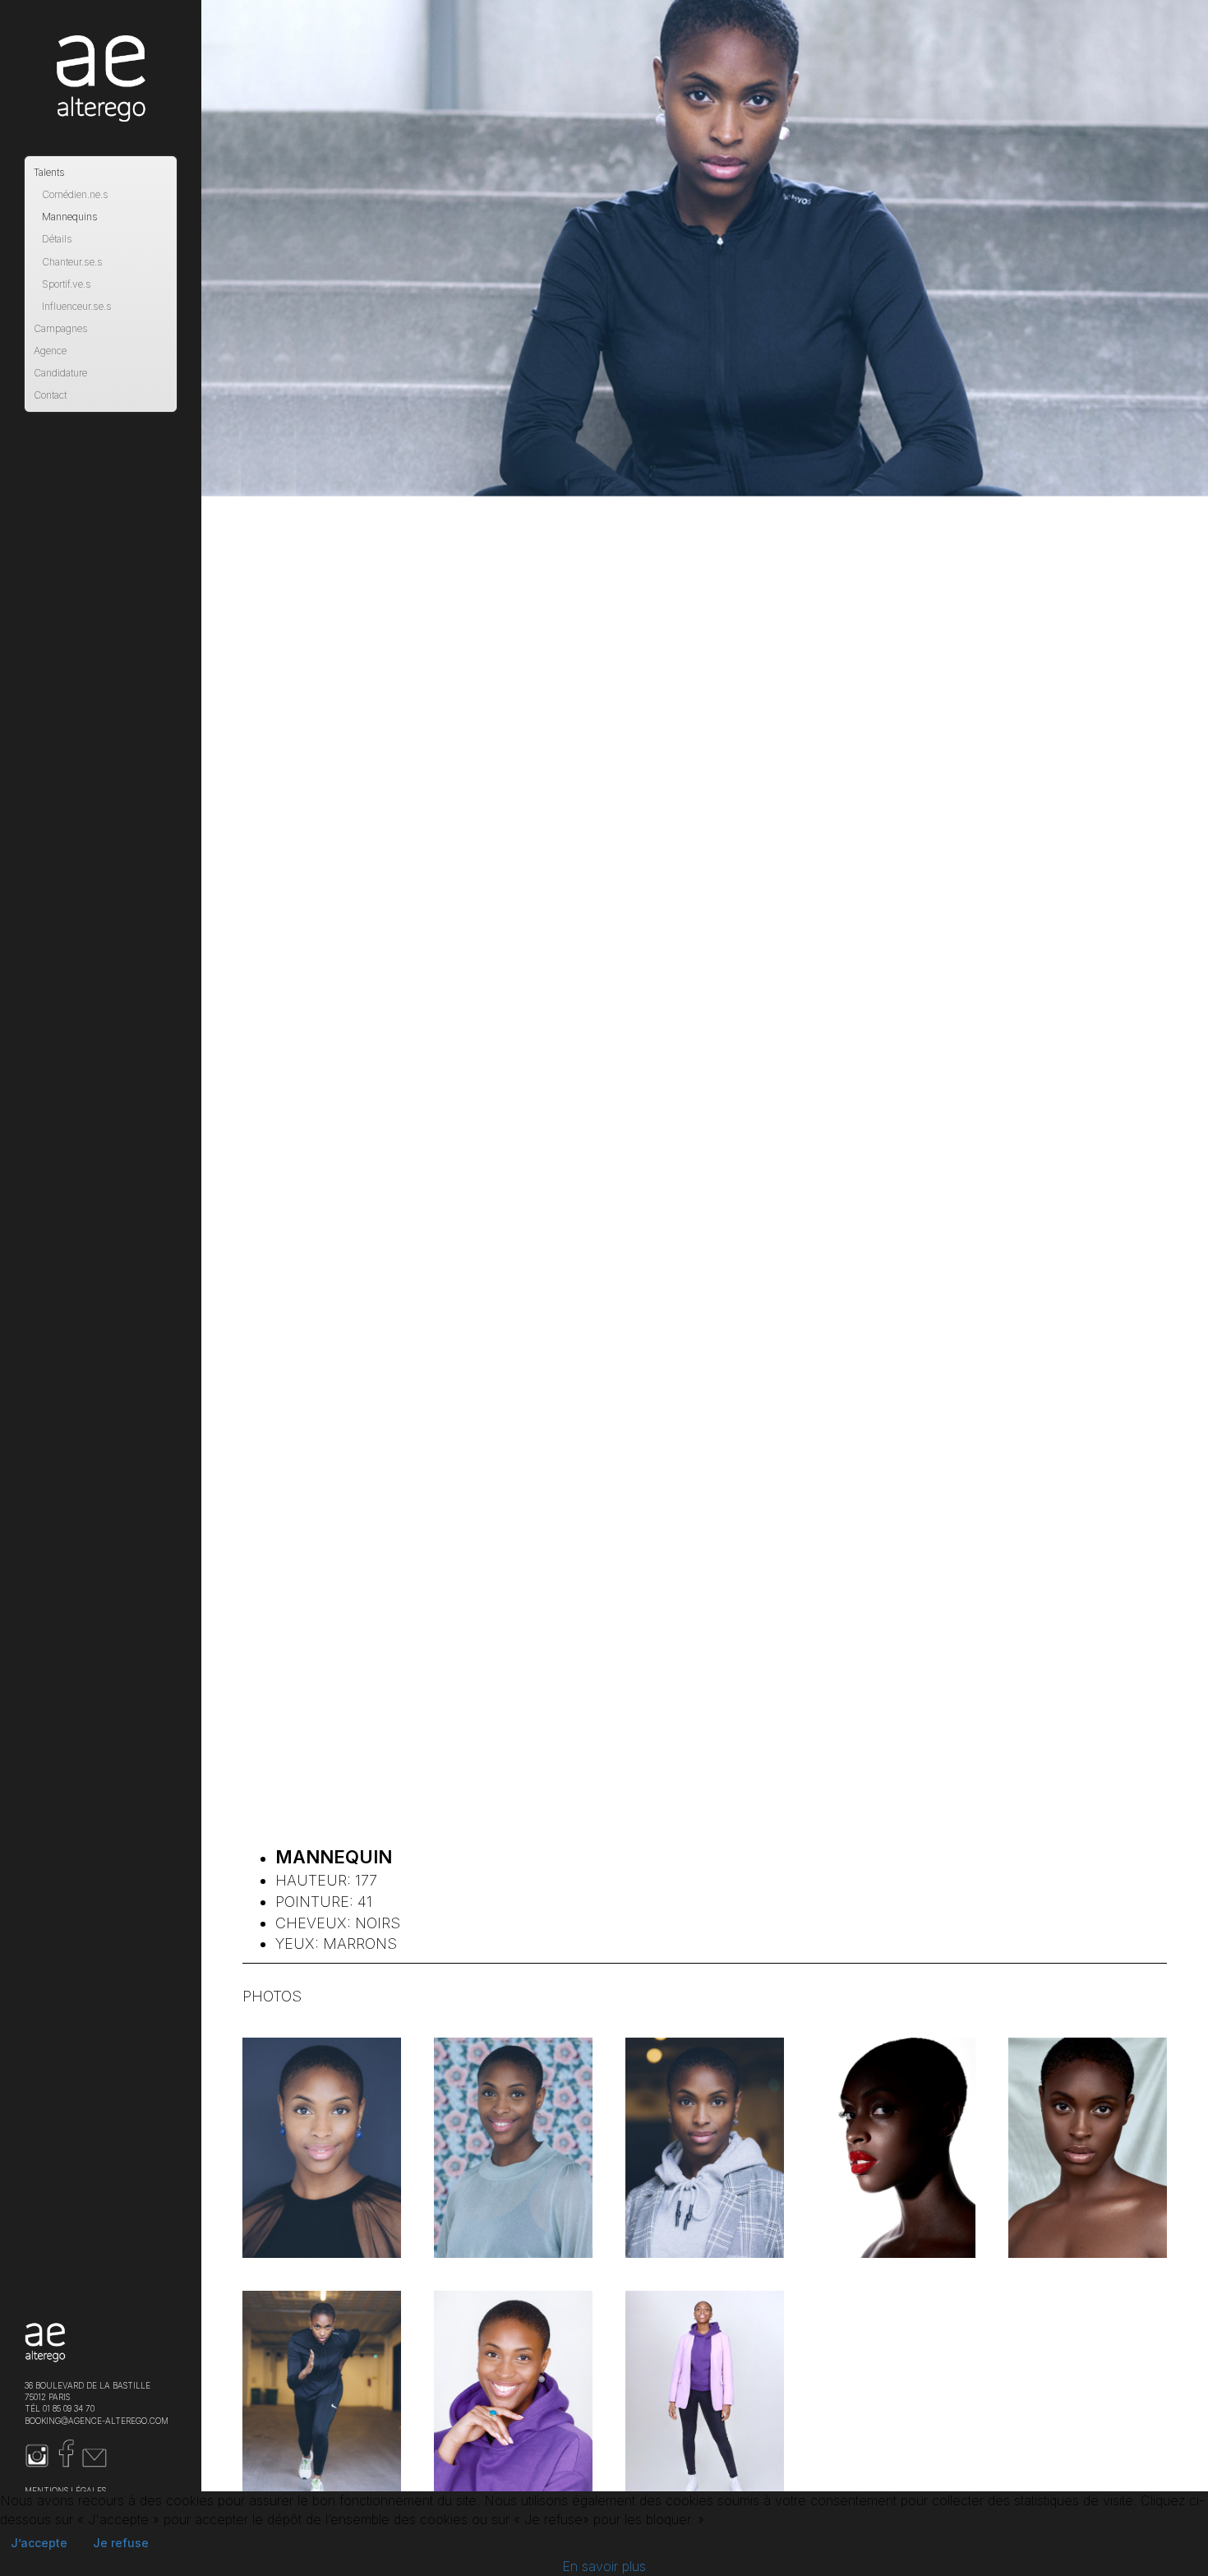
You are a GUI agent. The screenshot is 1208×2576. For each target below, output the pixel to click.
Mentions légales (65, 2491)
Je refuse (121, 2543)
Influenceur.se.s (77, 306)
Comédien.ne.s (75, 194)
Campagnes (61, 328)
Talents (49, 172)
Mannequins (70, 217)
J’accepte (39, 2543)
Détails (57, 239)
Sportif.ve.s (67, 284)
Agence (50, 351)
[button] (322, 2148)
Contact (50, 395)
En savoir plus (604, 2566)
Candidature (60, 373)
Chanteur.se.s (72, 262)
